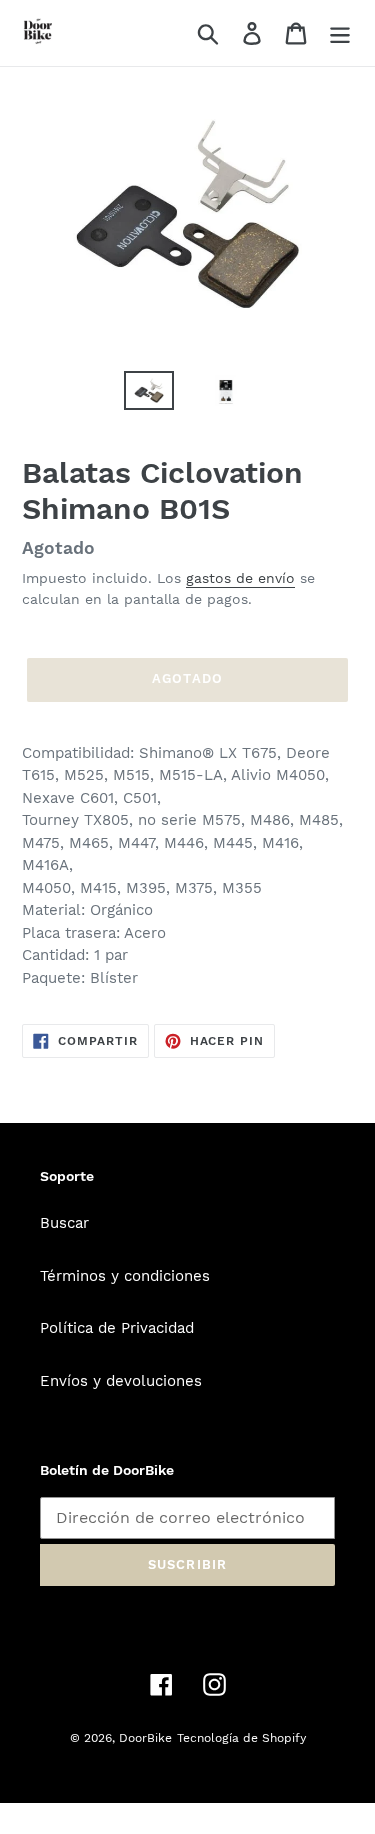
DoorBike (145, 1738)
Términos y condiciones (125, 1276)
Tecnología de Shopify (241, 1738)
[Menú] (340, 33)
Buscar (64, 1223)
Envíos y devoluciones (121, 1381)
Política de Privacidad (117, 1328)
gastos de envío (240, 578)
